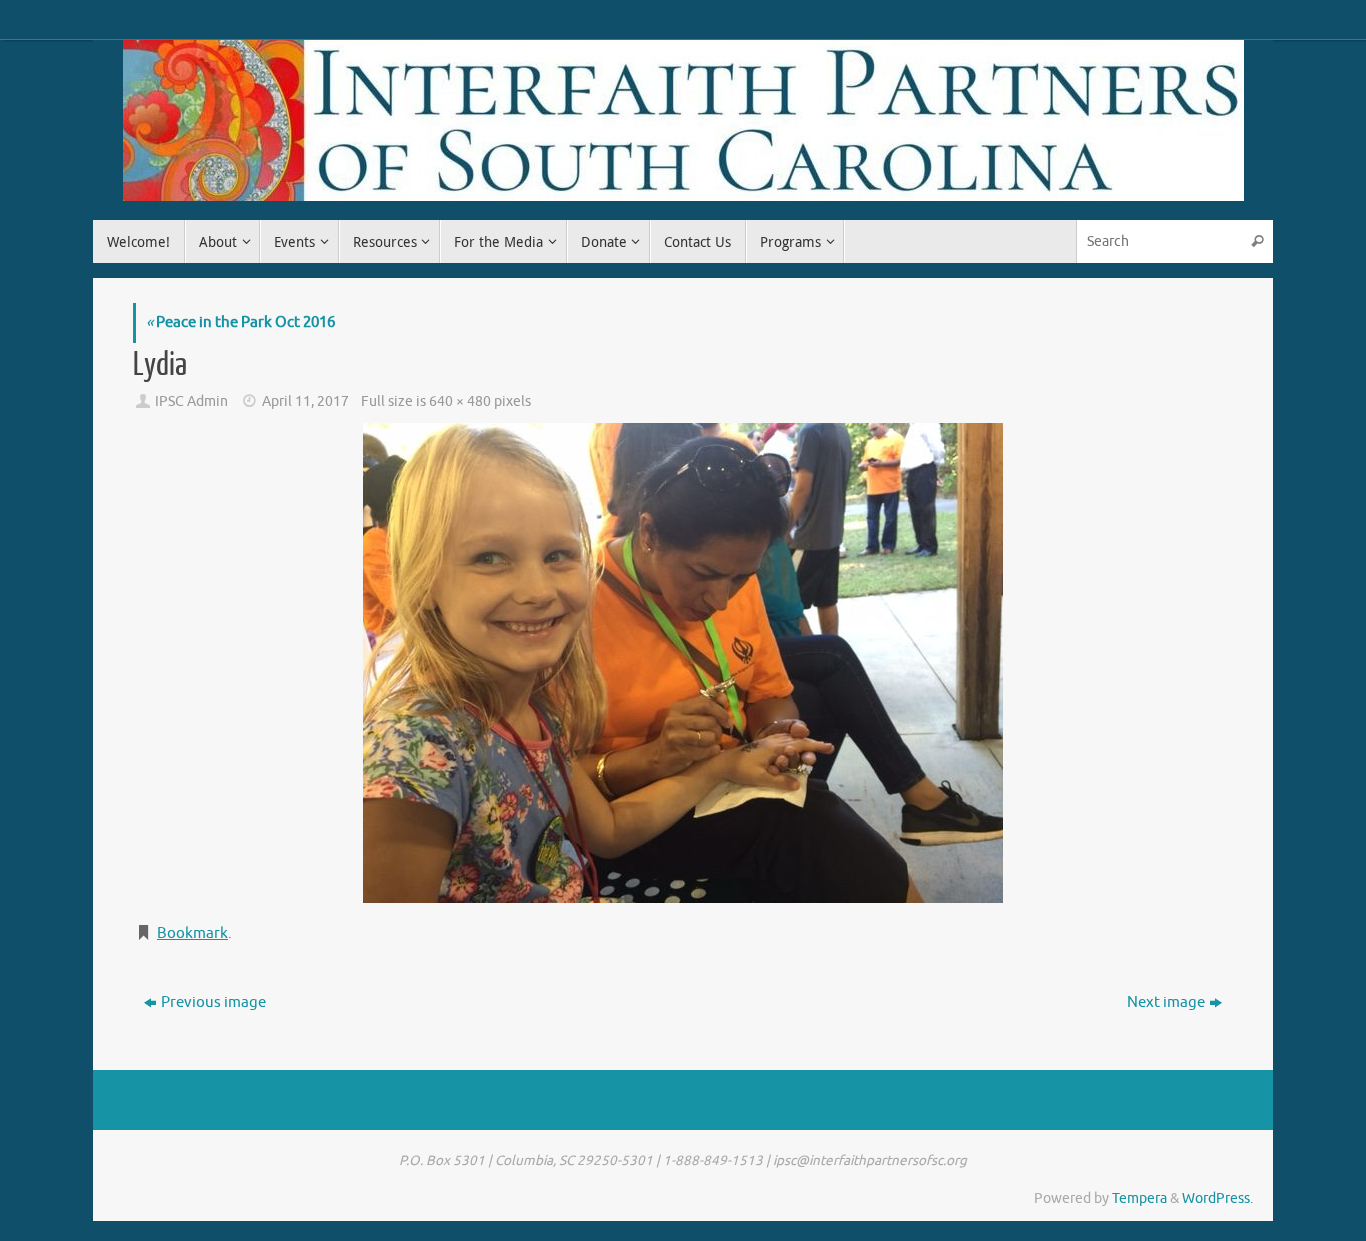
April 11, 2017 (305, 401)
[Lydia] (683, 663)
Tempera (1139, 1198)
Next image (1166, 1002)
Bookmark (192, 933)
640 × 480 (460, 401)
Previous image (213, 1002)
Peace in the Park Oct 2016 (240, 322)
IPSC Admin (191, 401)
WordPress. (1217, 1198)
